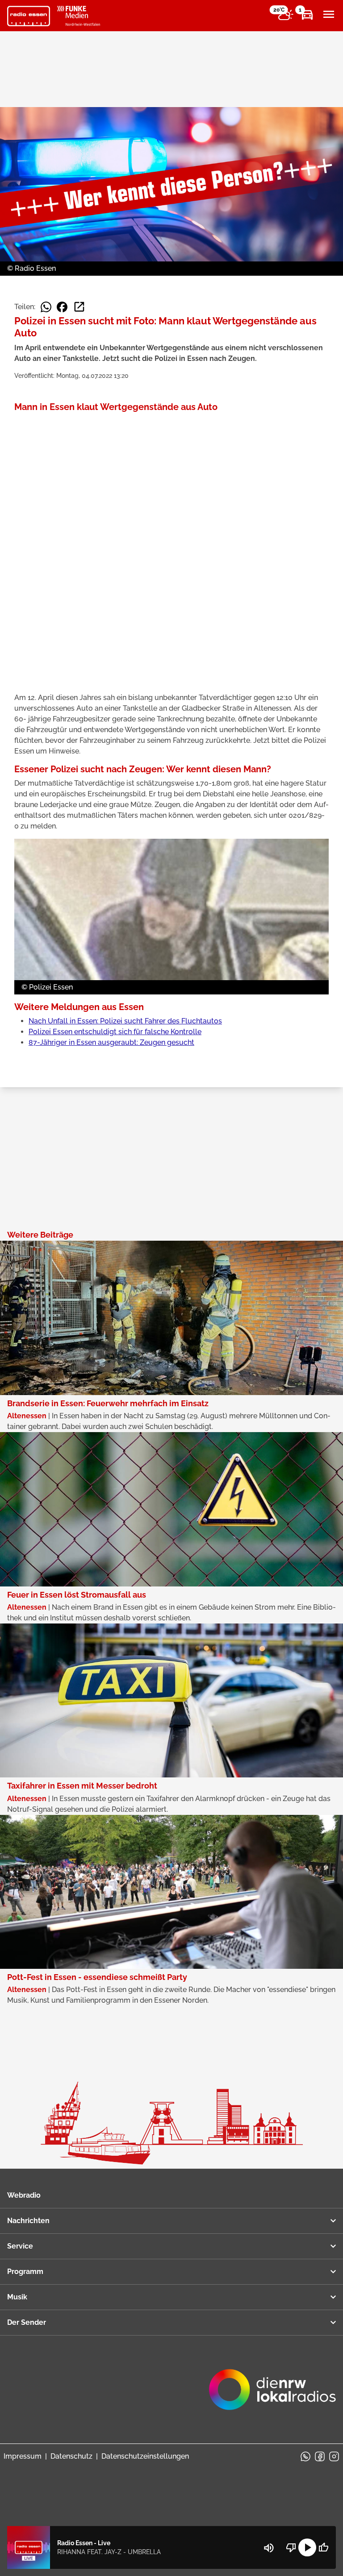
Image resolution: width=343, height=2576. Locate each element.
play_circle (307, 2547)
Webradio (24, 2195)
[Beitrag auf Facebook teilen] (62, 307)
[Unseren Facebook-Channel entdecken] (320, 2456)
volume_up (269, 2548)
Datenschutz (71, 2456)
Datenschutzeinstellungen (145, 2456)
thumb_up (323, 2547)
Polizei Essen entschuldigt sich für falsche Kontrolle (115, 1032)
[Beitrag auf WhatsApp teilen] (46, 307)
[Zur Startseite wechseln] (29, 16)
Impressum (23, 2456)
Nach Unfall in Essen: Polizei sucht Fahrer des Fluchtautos (125, 1021)
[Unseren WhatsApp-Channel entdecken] (305, 2456)
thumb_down (291, 2547)
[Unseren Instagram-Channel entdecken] (334, 2456)
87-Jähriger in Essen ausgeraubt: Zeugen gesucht (111, 1042)
